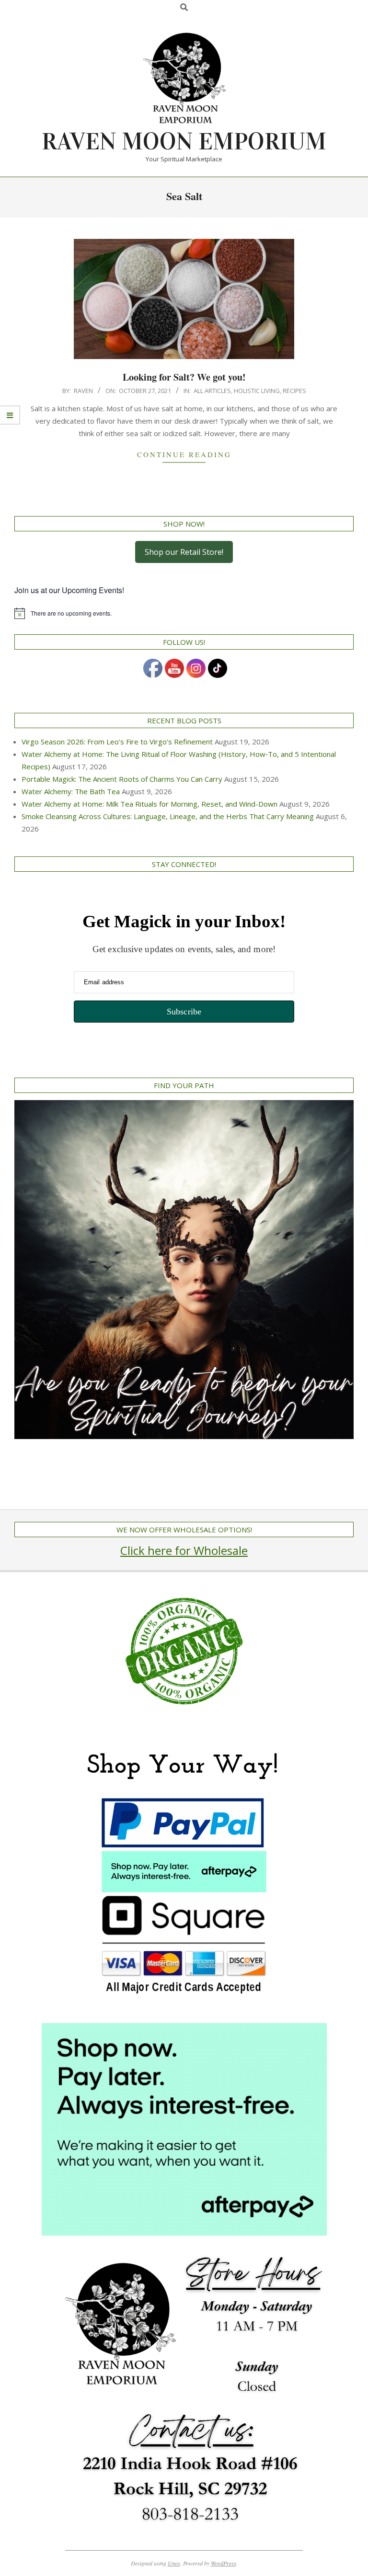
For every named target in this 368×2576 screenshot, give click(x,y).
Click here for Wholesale (184, 1550)
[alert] (184, 613)
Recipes (294, 391)
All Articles (212, 391)
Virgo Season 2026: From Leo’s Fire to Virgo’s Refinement (117, 742)
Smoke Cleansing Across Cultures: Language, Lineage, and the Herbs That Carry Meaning (168, 816)
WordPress (224, 2563)
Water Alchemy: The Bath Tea (71, 791)
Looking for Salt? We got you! (184, 377)
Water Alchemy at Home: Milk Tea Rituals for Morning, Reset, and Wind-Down (149, 804)
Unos (174, 2563)
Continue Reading (184, 454)
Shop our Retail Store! (184, 552)
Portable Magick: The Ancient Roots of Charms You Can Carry (122, 779)
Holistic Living (257, 391)
